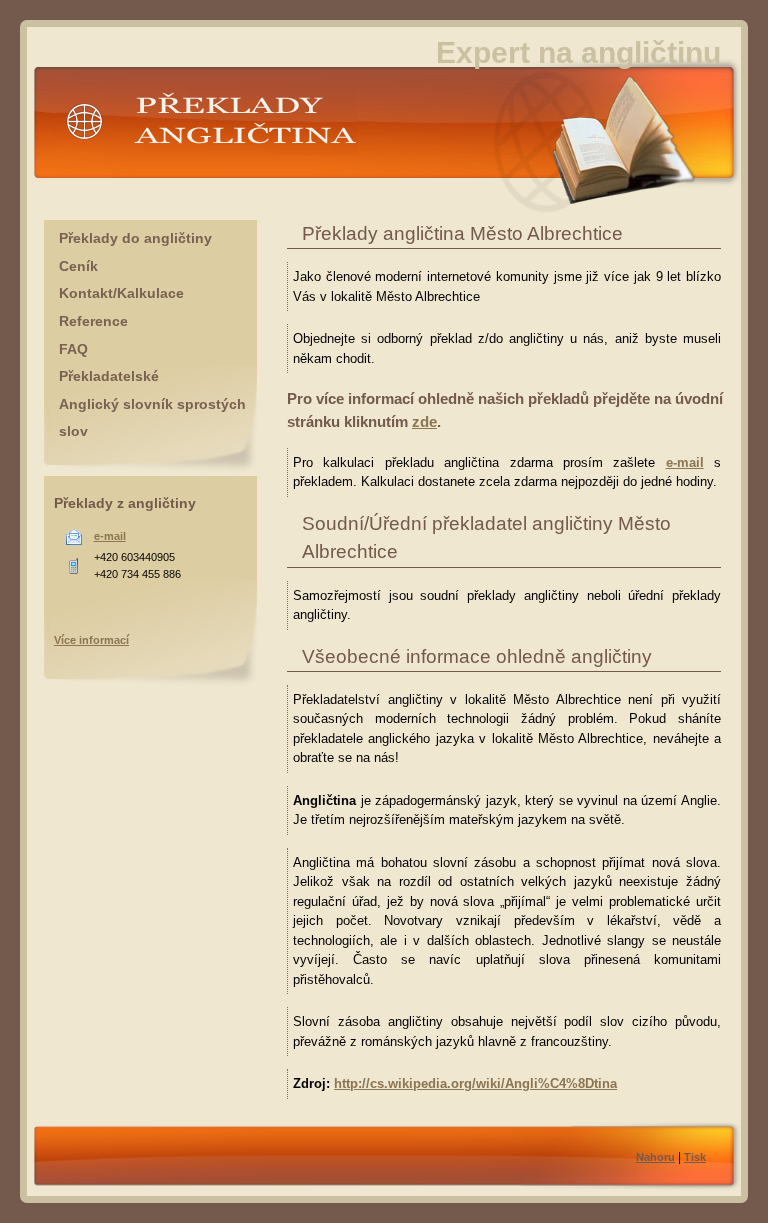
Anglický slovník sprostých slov (152, 418)
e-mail (685, 462)
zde (424, 421)
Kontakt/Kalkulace (121, 293)
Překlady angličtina (116, 164)
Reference (93, 321)
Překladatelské (109, 376)
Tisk (695, 1157)
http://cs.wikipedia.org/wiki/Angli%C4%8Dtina (475, 1083)
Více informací (91, 640)
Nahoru (655, 1157)
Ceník (78, 266)
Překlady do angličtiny (135, 238)
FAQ (73, 349)
